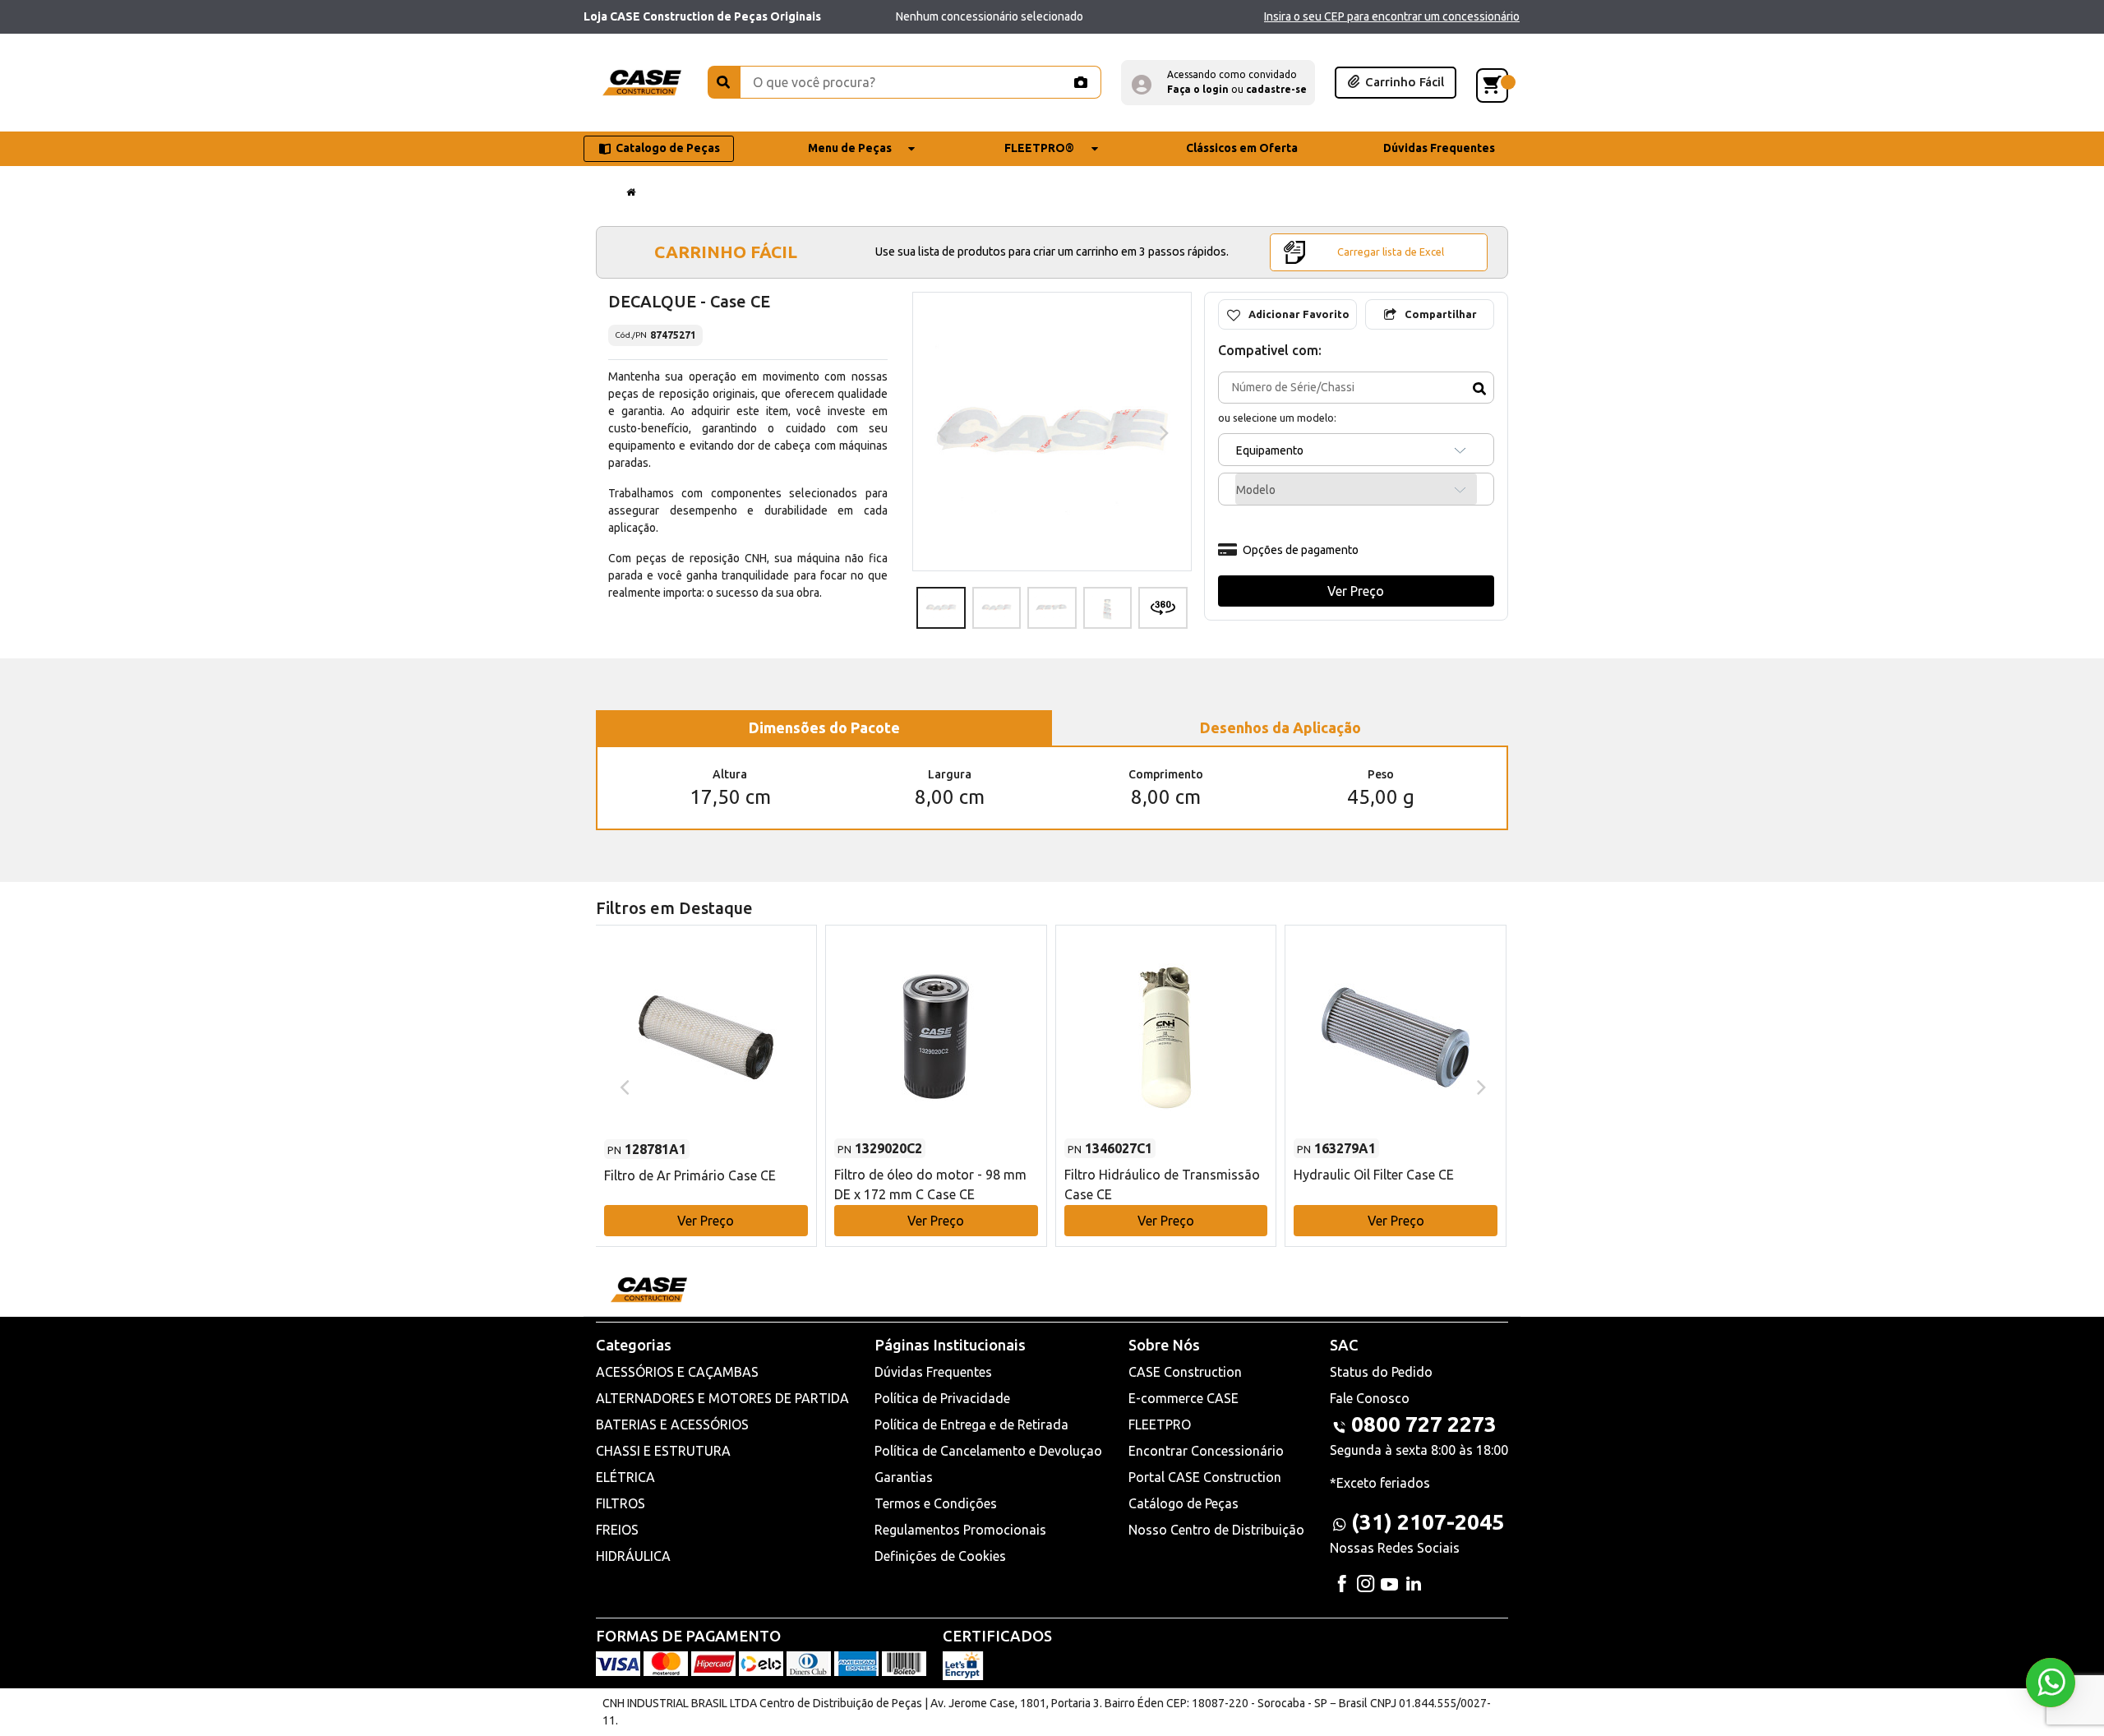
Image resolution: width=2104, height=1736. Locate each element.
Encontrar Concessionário (1206, 1451)
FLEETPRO (1160, 1424)
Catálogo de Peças (1183, 1503)
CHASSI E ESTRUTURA (663, 1451)
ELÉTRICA (625, 1477)
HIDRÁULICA (633, 1556)
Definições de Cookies (940, 1556)
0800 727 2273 (1424, 1424)
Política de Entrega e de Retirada (971, 1424)
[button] (1218, 83)
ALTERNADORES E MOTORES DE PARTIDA (722, 1398)
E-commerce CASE (1183, 1398)
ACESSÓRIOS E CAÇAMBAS (677, 1372)
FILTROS (621, 1503)
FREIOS (617, 1530)
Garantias (904, 1477)
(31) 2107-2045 (1428, 1522)
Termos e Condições (936, 1503)
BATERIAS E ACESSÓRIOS (672, 1424)
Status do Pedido (1381, 1372)
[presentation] (940, 432)
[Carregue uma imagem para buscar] (1080, 82)
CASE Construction (1185, 1372)
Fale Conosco (1370, 1398)
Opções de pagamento (1301, 550)
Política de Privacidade (942, 1398)
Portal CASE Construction (1205, 1477)
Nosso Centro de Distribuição (1216, 1530)
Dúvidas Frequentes (933, 1372)
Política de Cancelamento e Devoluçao (988, 1451)
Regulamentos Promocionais (960, 1530)
